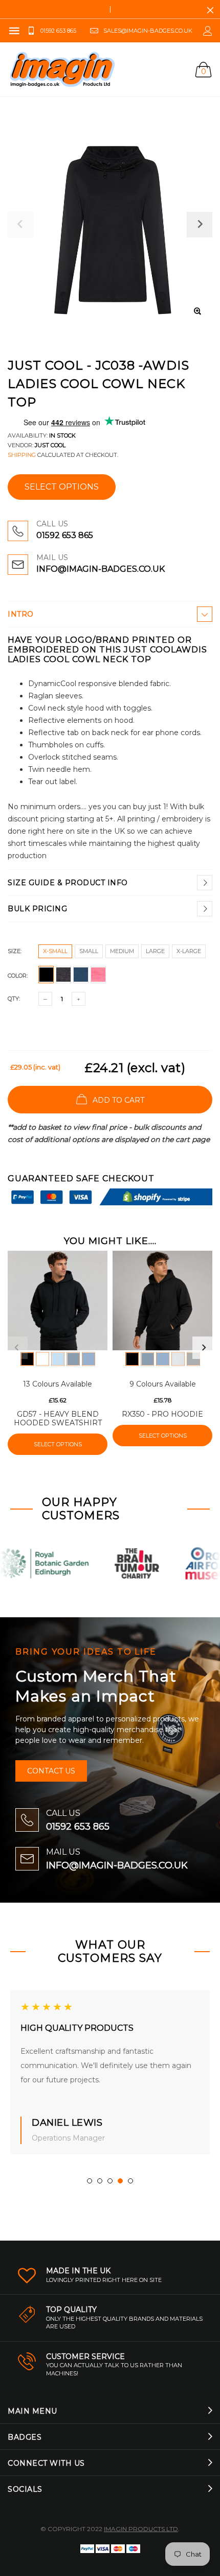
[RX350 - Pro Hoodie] (162, 1301)
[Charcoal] (193, 1359)
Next (204, 1348)
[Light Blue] (58, 1359)
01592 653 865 (65, 535)
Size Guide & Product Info (68, 883)
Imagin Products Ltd (141, 2529)
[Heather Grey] (178, 1359)
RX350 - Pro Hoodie (162, 1414)
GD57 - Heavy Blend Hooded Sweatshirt (58, 1418)
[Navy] (73, 1359)
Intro (21, 614)
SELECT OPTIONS (62, 487)
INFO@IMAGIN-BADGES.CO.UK (101, 569)
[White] (42, 1359)
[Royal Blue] (89, 1359)
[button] (90, 2181)
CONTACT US (51, 1771)
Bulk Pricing (37, 909)
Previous (16, 1348)
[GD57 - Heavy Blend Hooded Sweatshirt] (58, 1301)
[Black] (27, 1359)
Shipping (22, 455)
